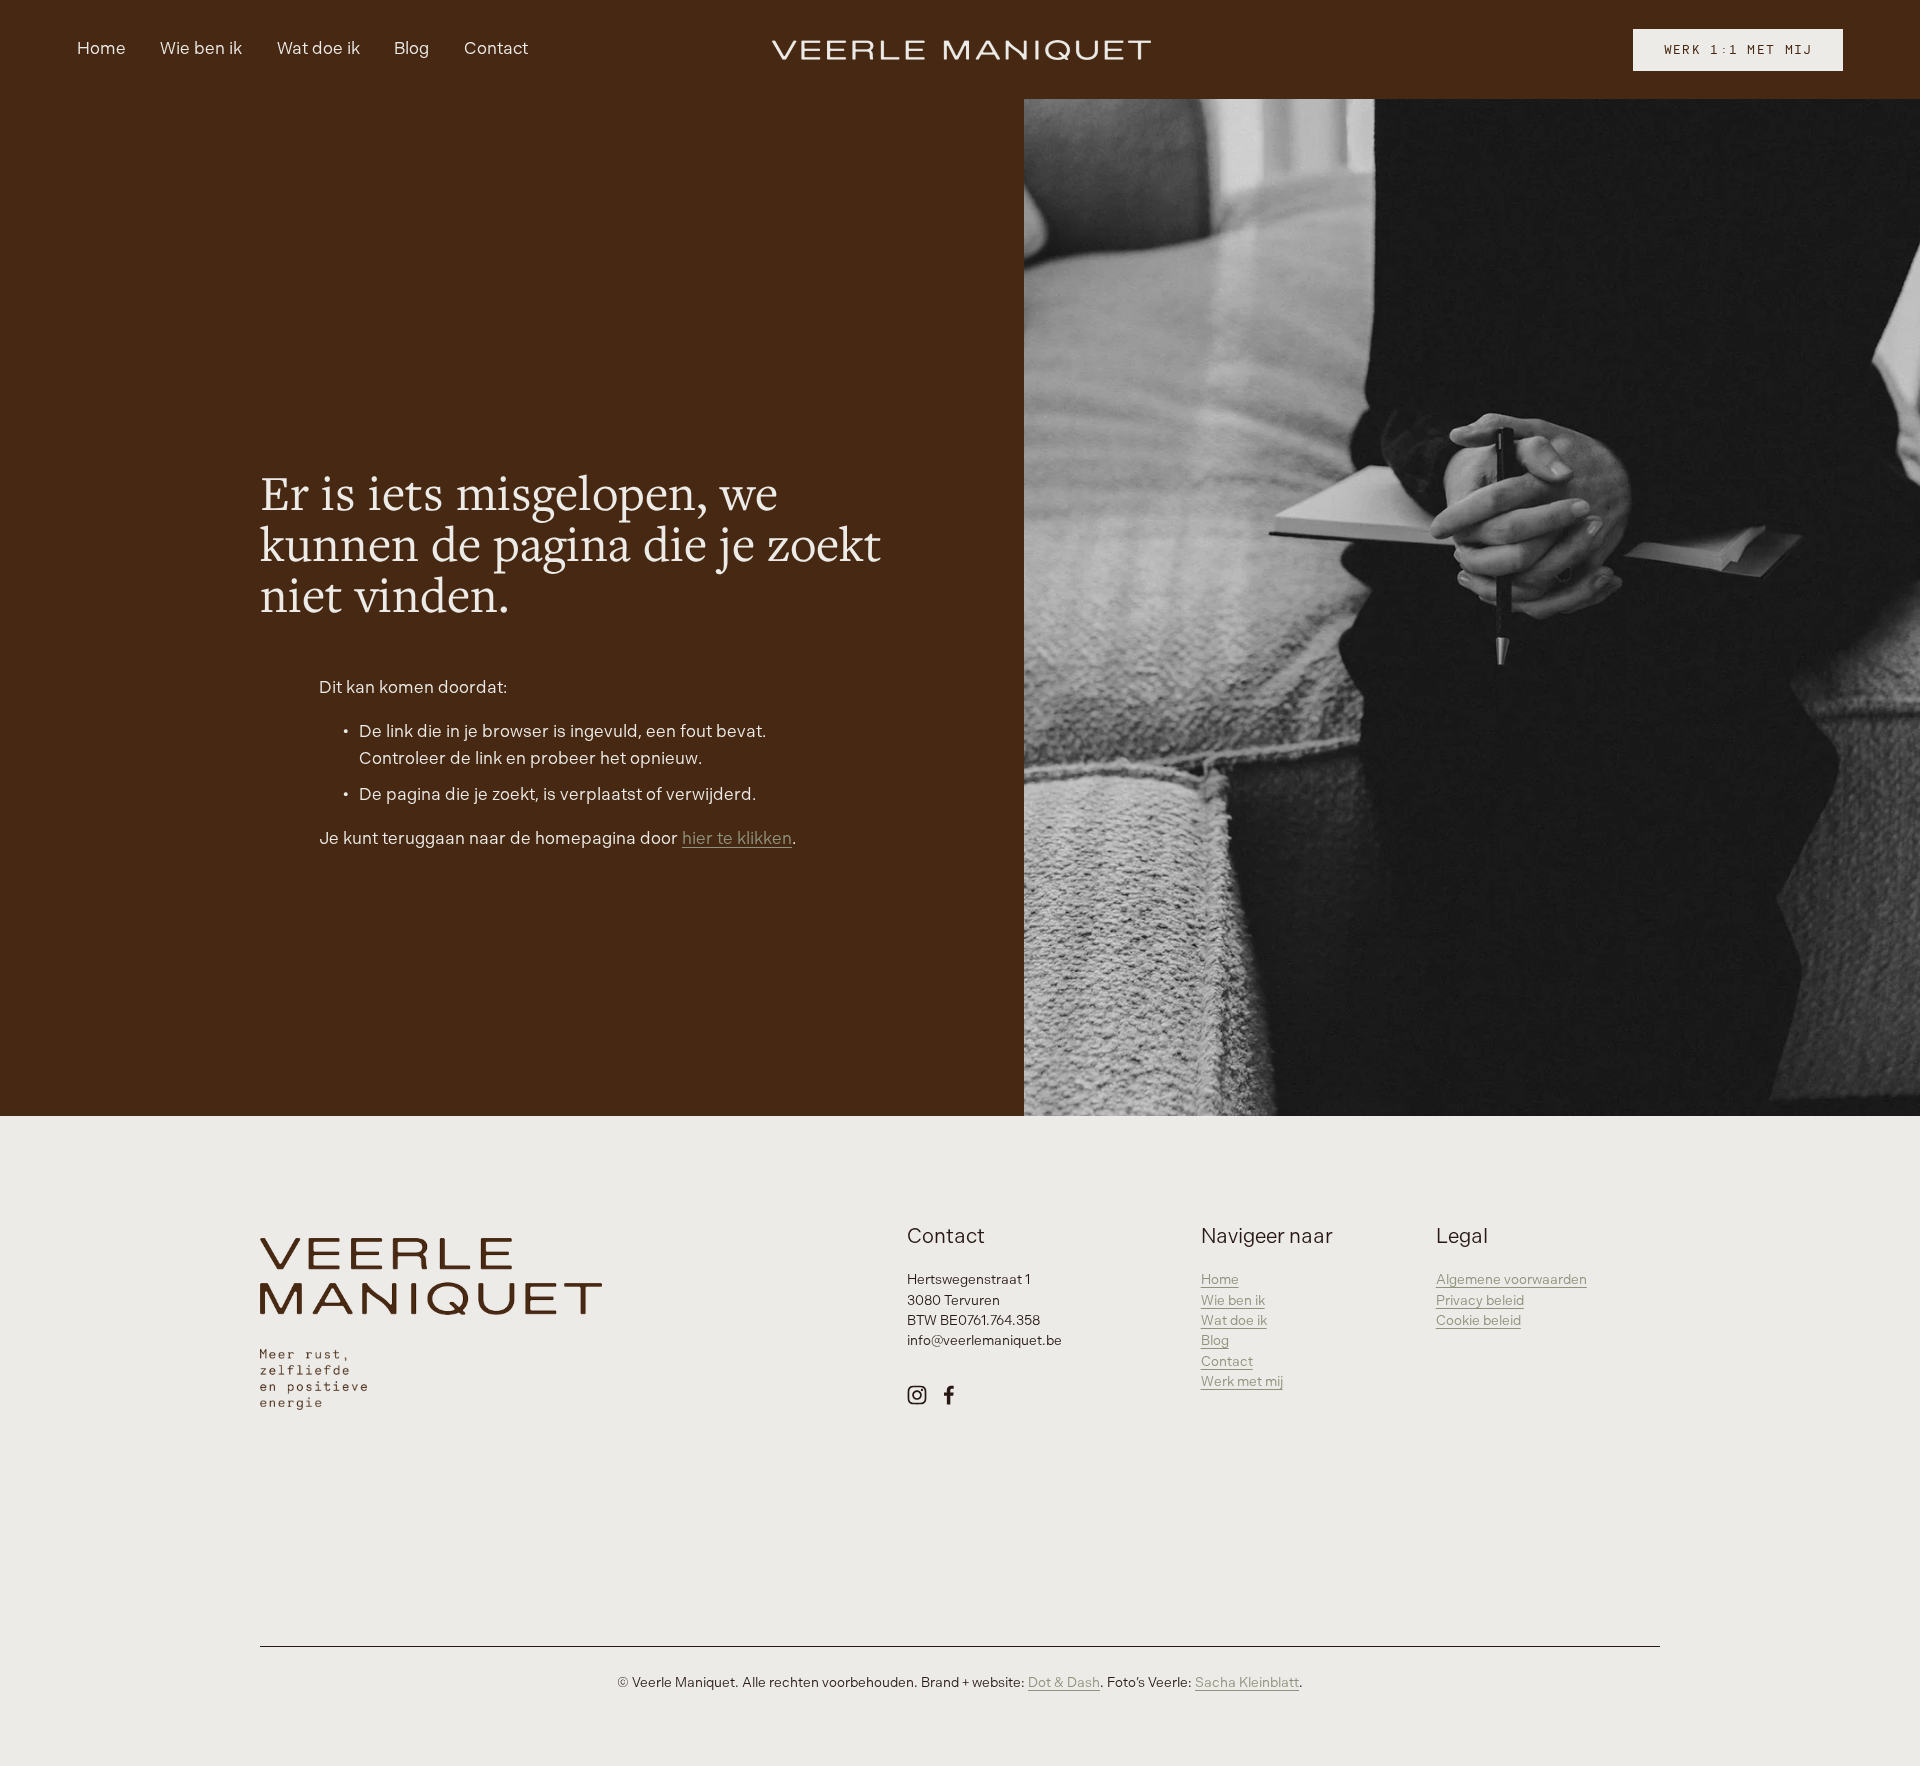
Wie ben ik (201, 49)
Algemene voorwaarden (1511, 1280)
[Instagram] (917, 1395)
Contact (496, 49)
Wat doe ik (318, 49)
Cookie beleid (1478, 1321)
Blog (411, 49)
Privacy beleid (1480, 1301)
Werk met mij (1242, 1382)
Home (101, 49)
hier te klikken (737, 839)
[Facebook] (949, 1395)
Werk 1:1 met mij (1738, 49)
